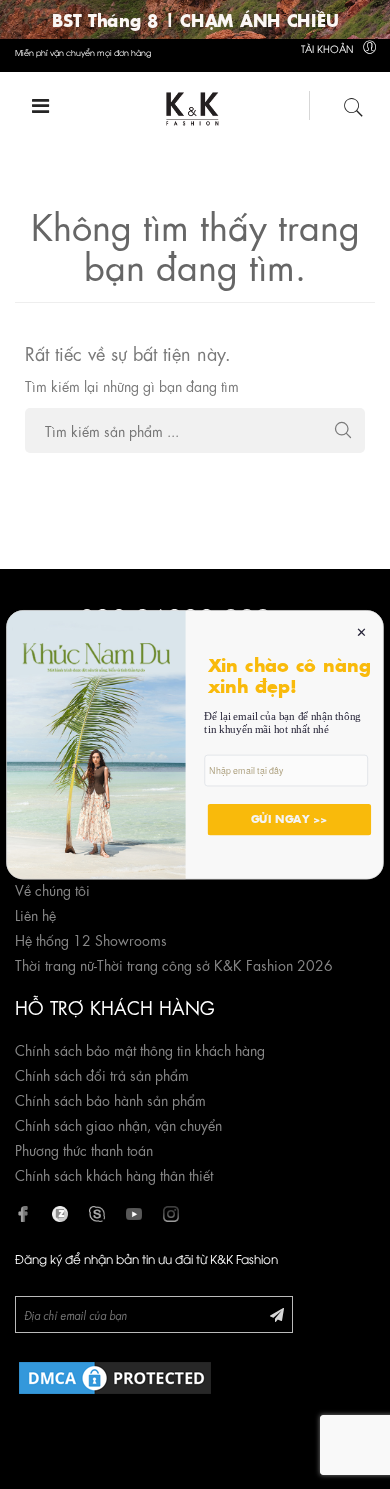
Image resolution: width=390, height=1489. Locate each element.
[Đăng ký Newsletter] (277, 1313)
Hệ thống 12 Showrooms (91, 939)
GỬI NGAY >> (289, 819)
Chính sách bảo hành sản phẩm (110, 1099)
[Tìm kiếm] (354, 104)
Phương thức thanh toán (84, 1149)
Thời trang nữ (54, 964)
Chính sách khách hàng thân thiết (114, 1174)
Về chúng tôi (52, 889)
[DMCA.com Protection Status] (115, 1374)
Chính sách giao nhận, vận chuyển (118, 1124)
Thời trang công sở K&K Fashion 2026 (215, 964)
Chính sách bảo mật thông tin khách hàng (140, 1049)
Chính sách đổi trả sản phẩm (102, 1074)
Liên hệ (35, 914)
